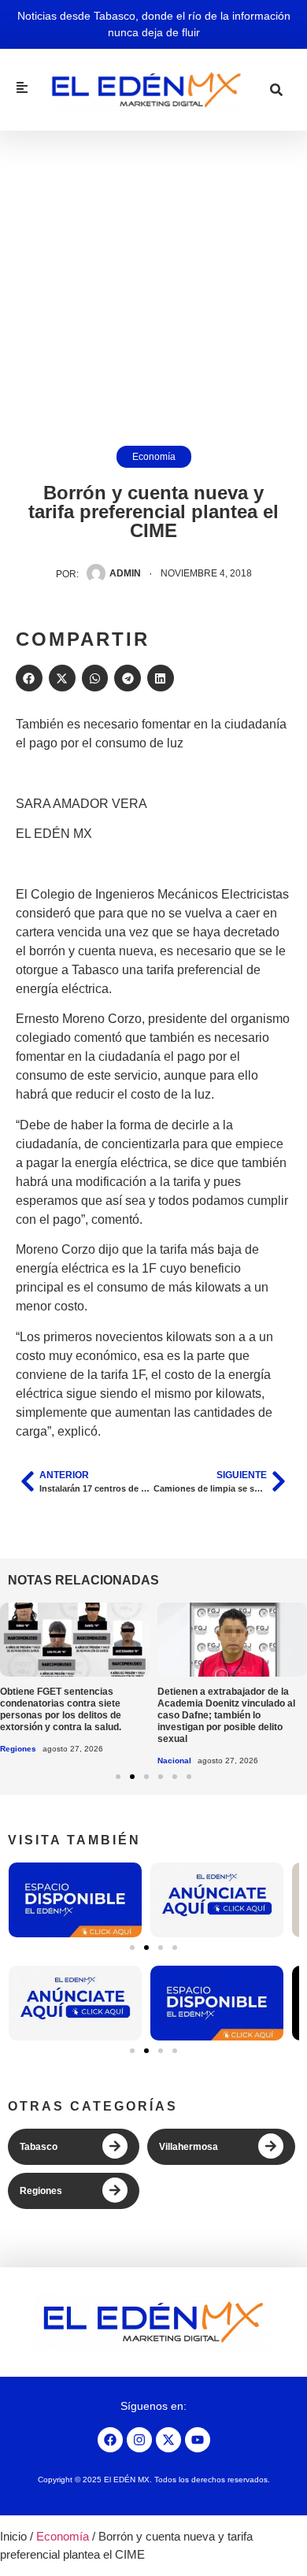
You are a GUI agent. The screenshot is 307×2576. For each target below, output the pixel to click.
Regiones (18, 1749)
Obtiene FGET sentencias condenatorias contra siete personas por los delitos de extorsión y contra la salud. (61, 1709)
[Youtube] (198, 2440)
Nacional (174, 1761)
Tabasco (39, 2147)
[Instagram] (139, 2440)
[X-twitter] (168, 2440)
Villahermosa (189, 2147)
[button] (29, 678)
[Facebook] (110, 2440)
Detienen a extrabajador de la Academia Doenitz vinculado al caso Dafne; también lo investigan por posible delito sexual (226, 1715)
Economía (154, 457)
